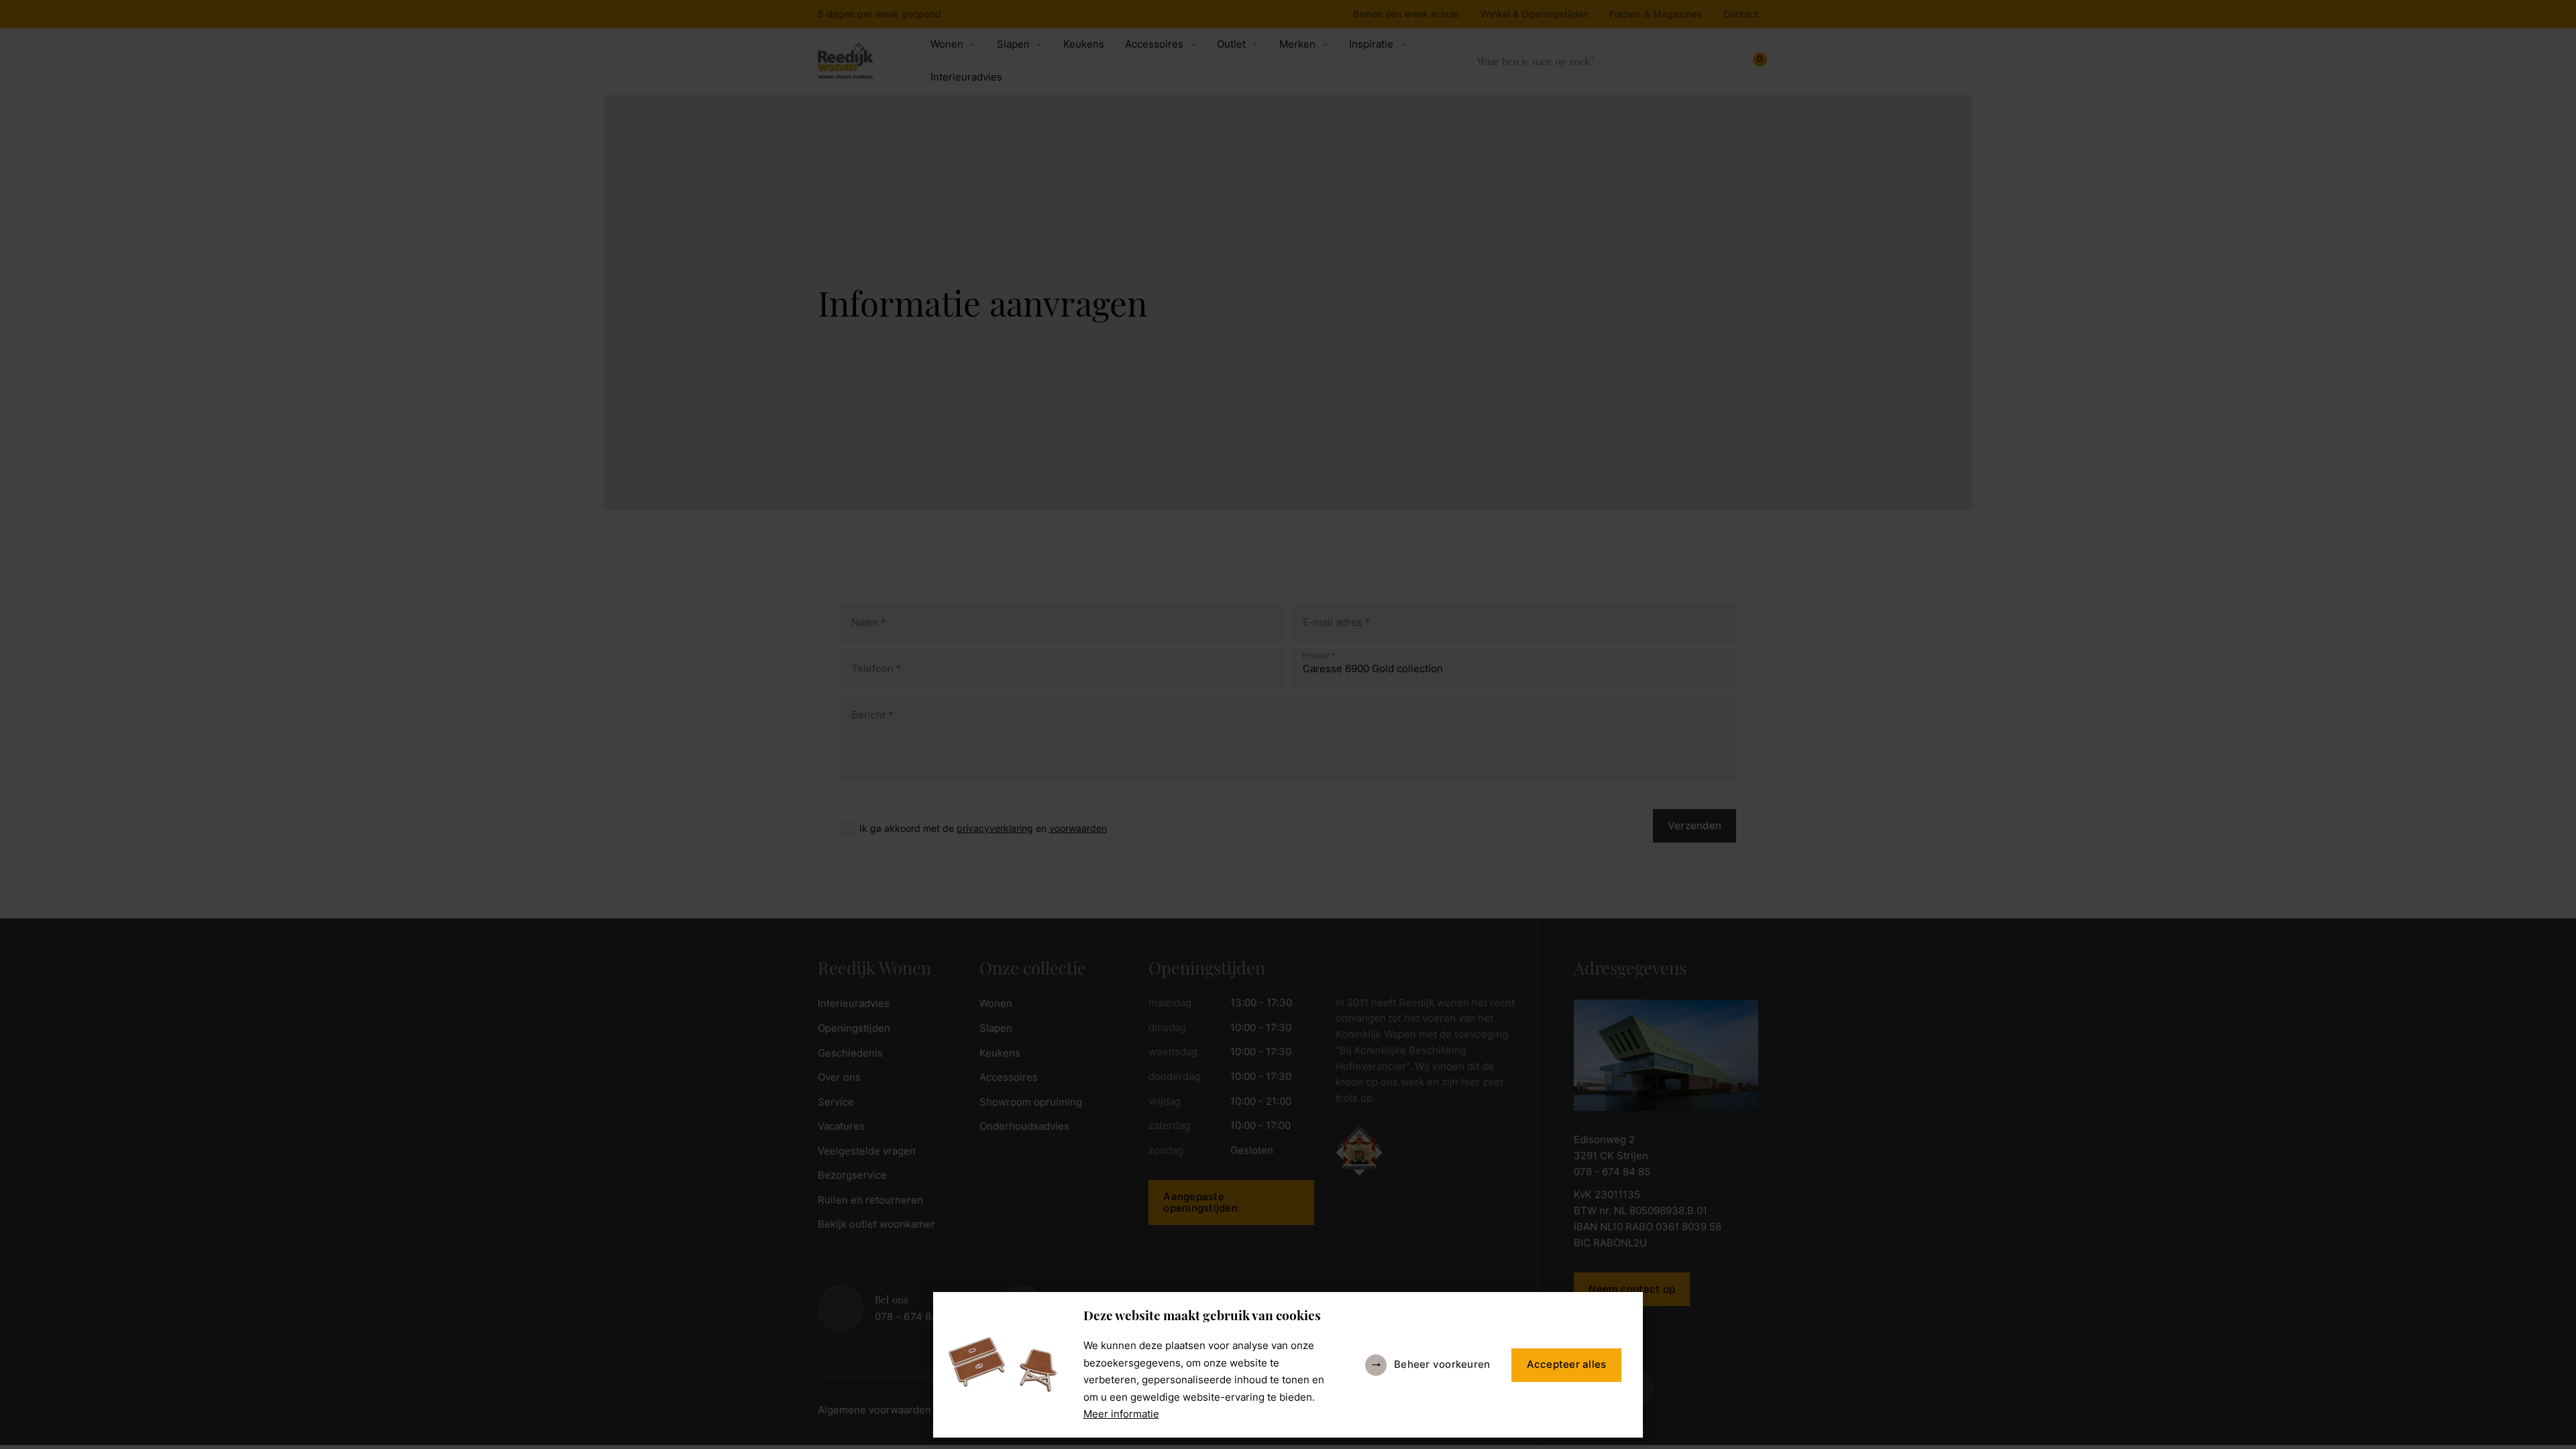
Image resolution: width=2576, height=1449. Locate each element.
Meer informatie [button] (1121, 1414)
